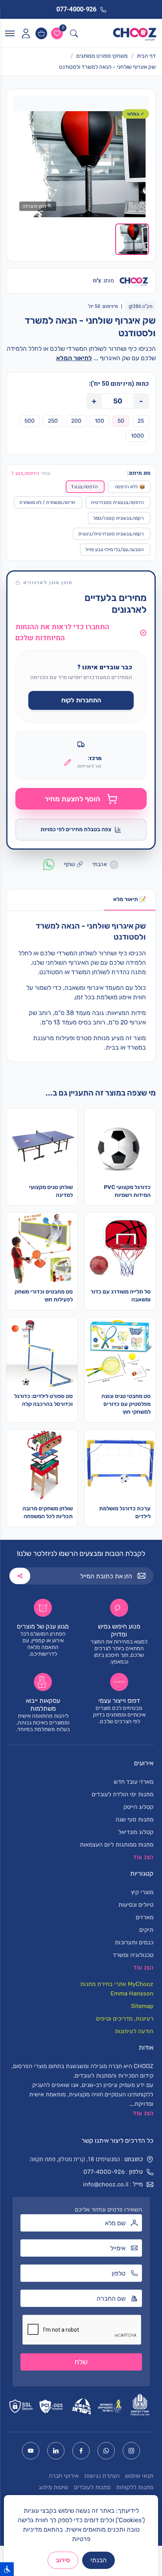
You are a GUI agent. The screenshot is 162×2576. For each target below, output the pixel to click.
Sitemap (142, 2006)
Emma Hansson (132, 1993)
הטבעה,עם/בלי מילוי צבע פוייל (114, 550)
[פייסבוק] (81, 2451)
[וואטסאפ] (106, 2451)
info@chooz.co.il (106, 2184)
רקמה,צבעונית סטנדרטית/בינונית (111, 534)
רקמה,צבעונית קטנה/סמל (118, 518)
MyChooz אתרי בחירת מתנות (117, 1984)
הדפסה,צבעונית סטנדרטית (117, 502)
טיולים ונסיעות (136, 1905)
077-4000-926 (104, 2172)
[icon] (26, 33)
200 (76, 421)
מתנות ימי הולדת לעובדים (122, 1794)
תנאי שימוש (139, 2476)
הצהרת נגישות (102, 2476)
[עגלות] (41, 33)
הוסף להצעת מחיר (72, 799)
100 (99, 421)
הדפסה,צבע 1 (84, 487)
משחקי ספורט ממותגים (102, 56)
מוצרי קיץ (142, 1892)
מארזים (145, 1917)
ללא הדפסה (130, 487)
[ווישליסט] (57, 33)
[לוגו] (135, 33)
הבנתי (98, 2560)
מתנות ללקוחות (135, 2487)
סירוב (63, 2560)
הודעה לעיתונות (134, 2031)
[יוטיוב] (31, 2451)
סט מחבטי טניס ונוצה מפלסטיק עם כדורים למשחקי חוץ (126, 1404)
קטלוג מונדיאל (136, 1832)
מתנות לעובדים (92, 2487)
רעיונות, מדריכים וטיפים (125, 2019)
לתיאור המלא (74, 358)
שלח (81, 2362)
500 (29, 421)
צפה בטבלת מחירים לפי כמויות (76, 829)
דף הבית (146, 56)
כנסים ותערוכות (134, 1942)
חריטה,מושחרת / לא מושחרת (47, 502)
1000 (137, 436)
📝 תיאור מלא (130, 899)
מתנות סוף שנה (134, 1819)
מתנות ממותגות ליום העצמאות (117, 1845)
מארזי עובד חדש (133, 1782)
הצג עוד (143, 2113)
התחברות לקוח (81, 700)
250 (53, 421)
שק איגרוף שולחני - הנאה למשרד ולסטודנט (107, 67)
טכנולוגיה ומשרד (133, 1955)
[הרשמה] (20, 1576)
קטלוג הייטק (138, 1807)
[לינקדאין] (56, 2451)
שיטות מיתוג (53, 2487)
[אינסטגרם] (131, 2451)
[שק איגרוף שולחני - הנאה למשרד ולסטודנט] (81, 164)
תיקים (146, 1930)
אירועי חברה (64, 2476)
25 (141, 421)
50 (121, 421)
